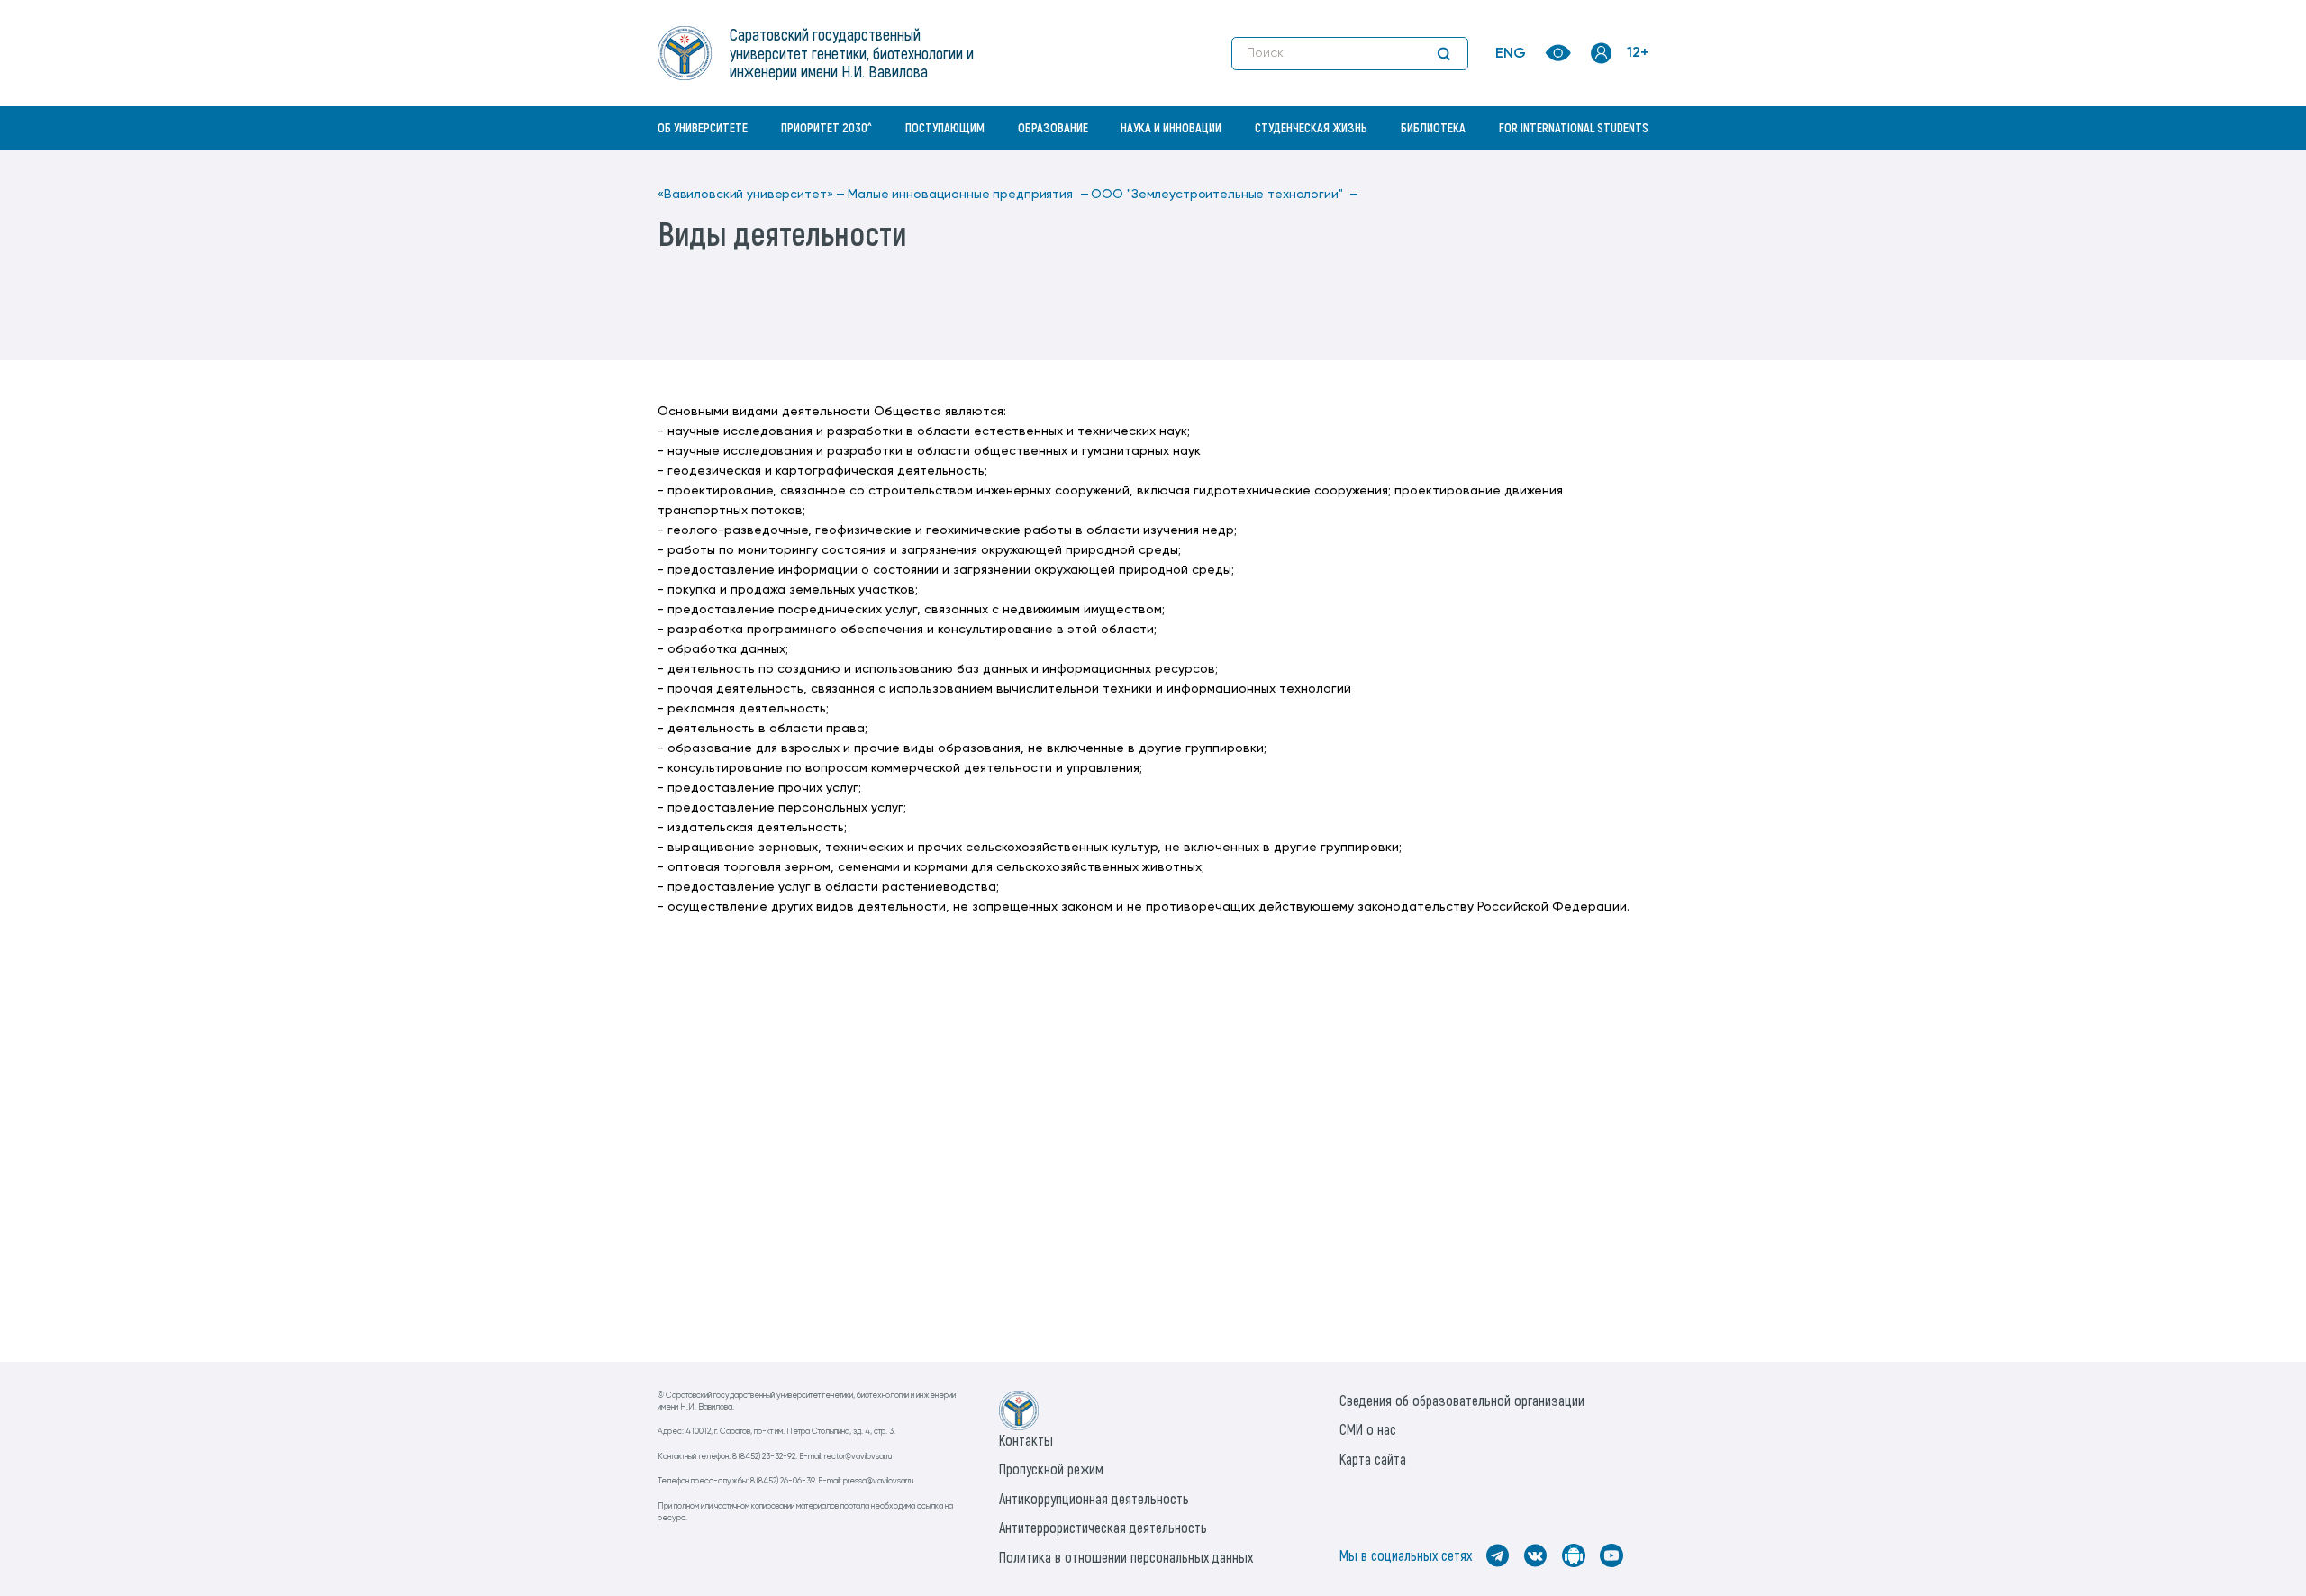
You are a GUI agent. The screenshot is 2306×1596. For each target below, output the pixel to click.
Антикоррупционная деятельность (1094, 1498)
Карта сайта (1373, 1459)
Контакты (1026, 1440)
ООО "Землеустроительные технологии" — (1225, 195)
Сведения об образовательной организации (1462, 1400)
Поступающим (945, 127)
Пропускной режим (1051, 1469)
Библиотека (1433, 127)
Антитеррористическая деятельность (1103, 1527)
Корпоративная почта (1603, 167)
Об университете (703, 127)
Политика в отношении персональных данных (1126, 1557)
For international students (1574, 127)
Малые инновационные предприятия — (968, 195)
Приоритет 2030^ (826, 127)
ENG (1511, 54)
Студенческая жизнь (1311, 127)
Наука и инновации (1171, 127)
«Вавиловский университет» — (751, 195)
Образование (1053, 127)
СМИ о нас (1368, 1429)
